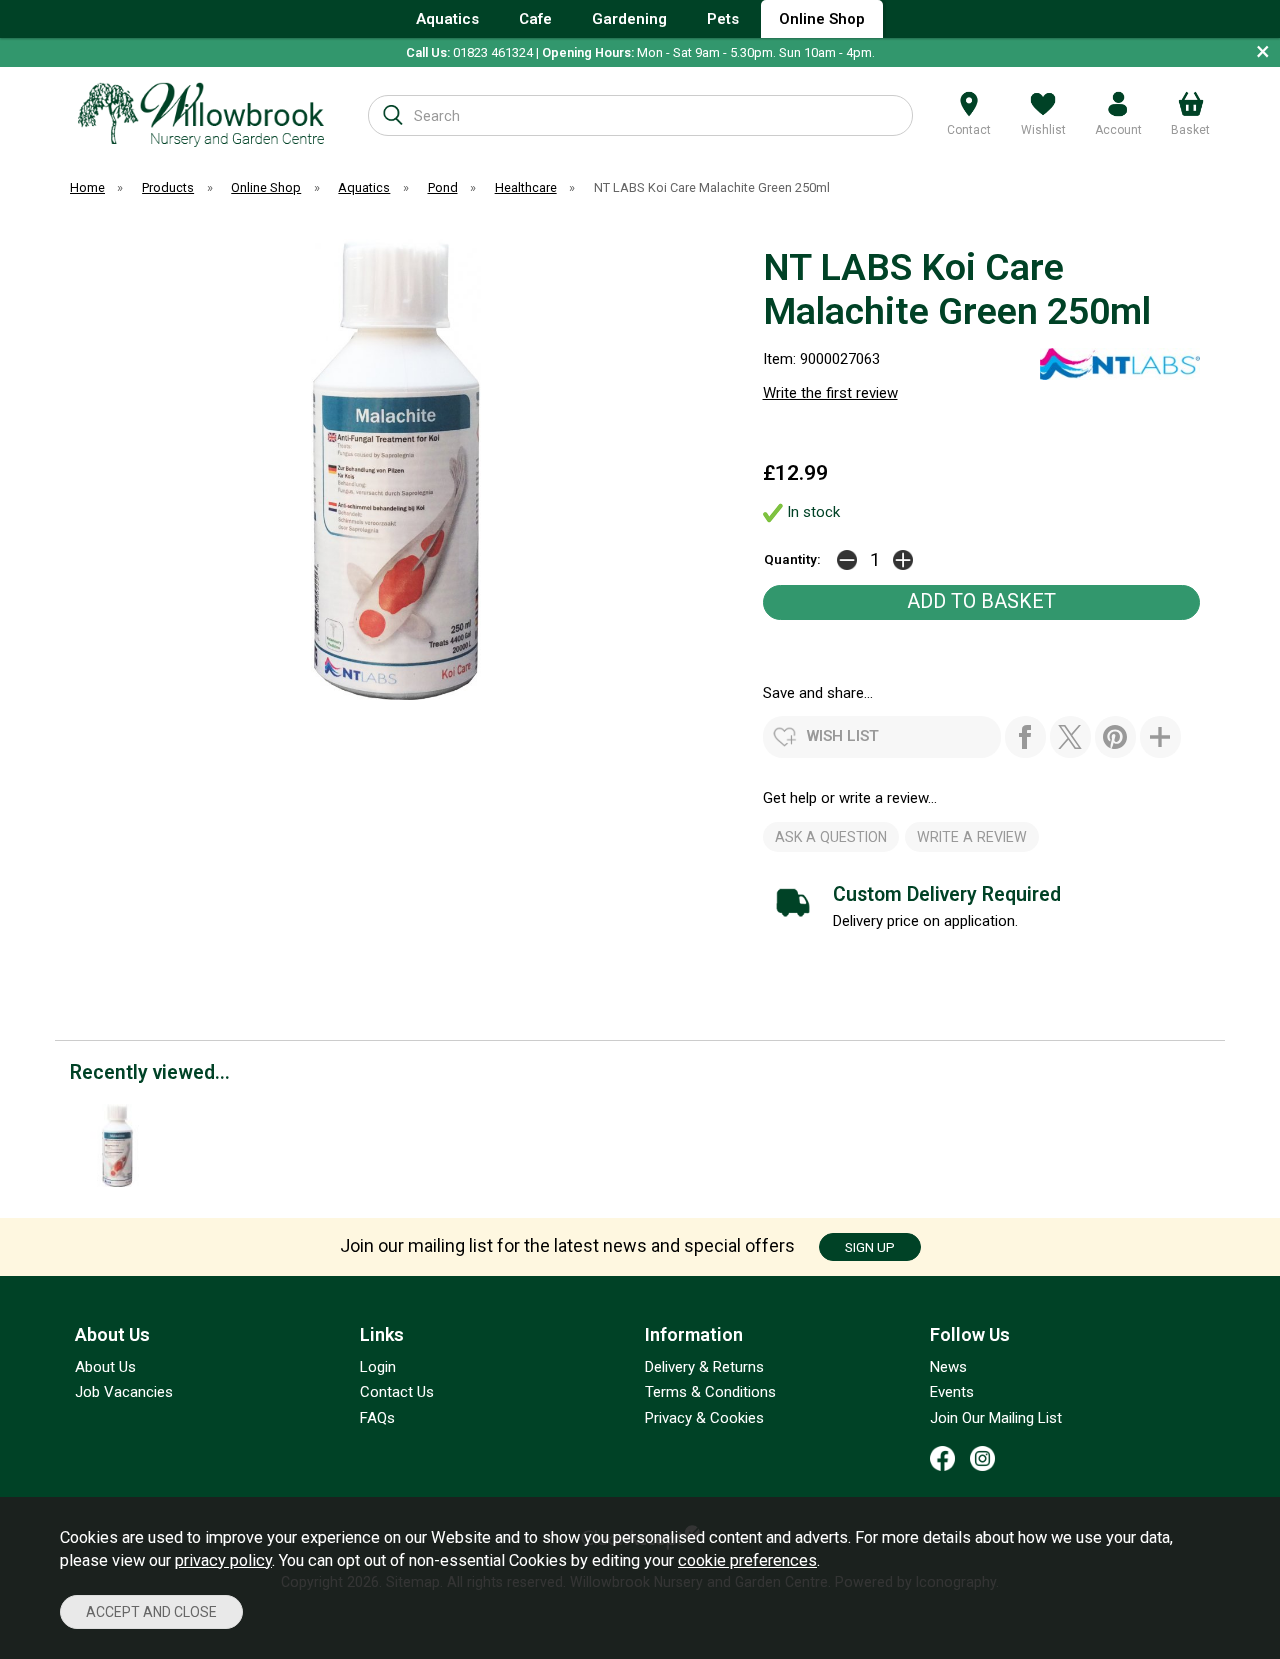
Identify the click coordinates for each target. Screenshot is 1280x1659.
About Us (105, 1367)
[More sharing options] (1160, 737)
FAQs (377, 1418)
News (948, 1367)
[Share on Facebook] (1025, 737)
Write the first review (830, 393)
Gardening (629, 19)
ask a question (831, 837)
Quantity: (792, 559)
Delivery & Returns (704, 1367)
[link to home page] (201, 114)
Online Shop (822, 19)
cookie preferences (747, 1560)
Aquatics (447, 19)
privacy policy (223, 1560)
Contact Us (397, 1392)
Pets (723, 19)
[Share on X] (1070, 737)
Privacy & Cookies (704, 1418)
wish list (843, 736)
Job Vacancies (124, 1392)
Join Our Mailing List (996, 1418)
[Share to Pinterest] (1115, 737)
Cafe (535, 19)
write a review (972, 837)
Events (952, 1392)
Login (378, 1367)
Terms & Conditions (710, 1392)
